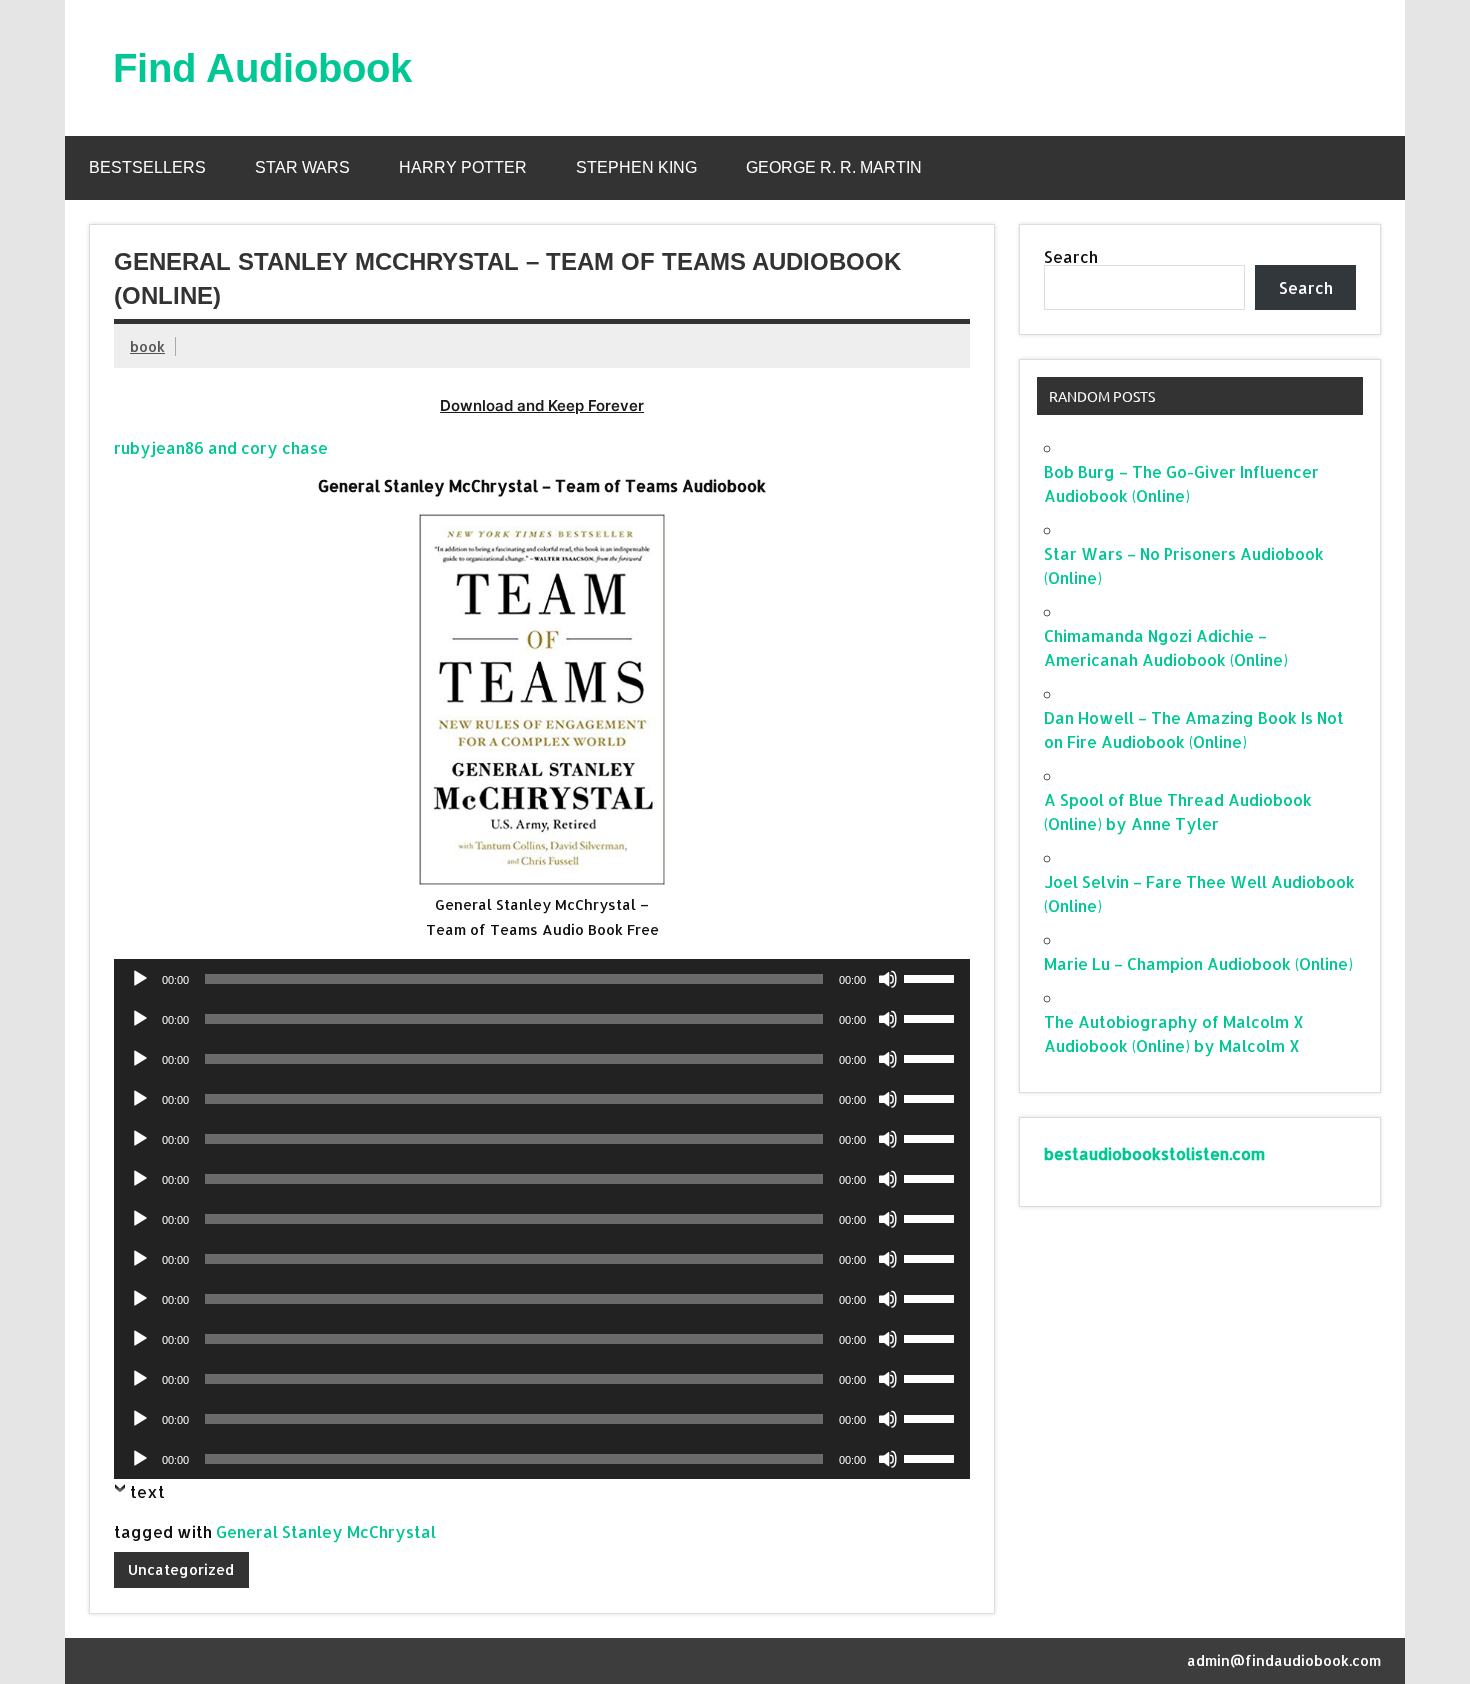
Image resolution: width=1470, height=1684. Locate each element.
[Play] (140, 979)
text (147, 1491)
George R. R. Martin (834, 167)
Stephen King (636, 167)
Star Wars (302, 167)
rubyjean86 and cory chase (221, 447)
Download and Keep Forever (542, 405)
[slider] (932, 977)
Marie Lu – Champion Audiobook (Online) (1198, 963)
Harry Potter (463, 167)
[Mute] (888, 979)
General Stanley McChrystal (326, 1531)
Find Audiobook (262, 68)
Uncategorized (181, 1569)
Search (1071, 256)
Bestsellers (147, 167)
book (147, 346)
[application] (542, 979)
